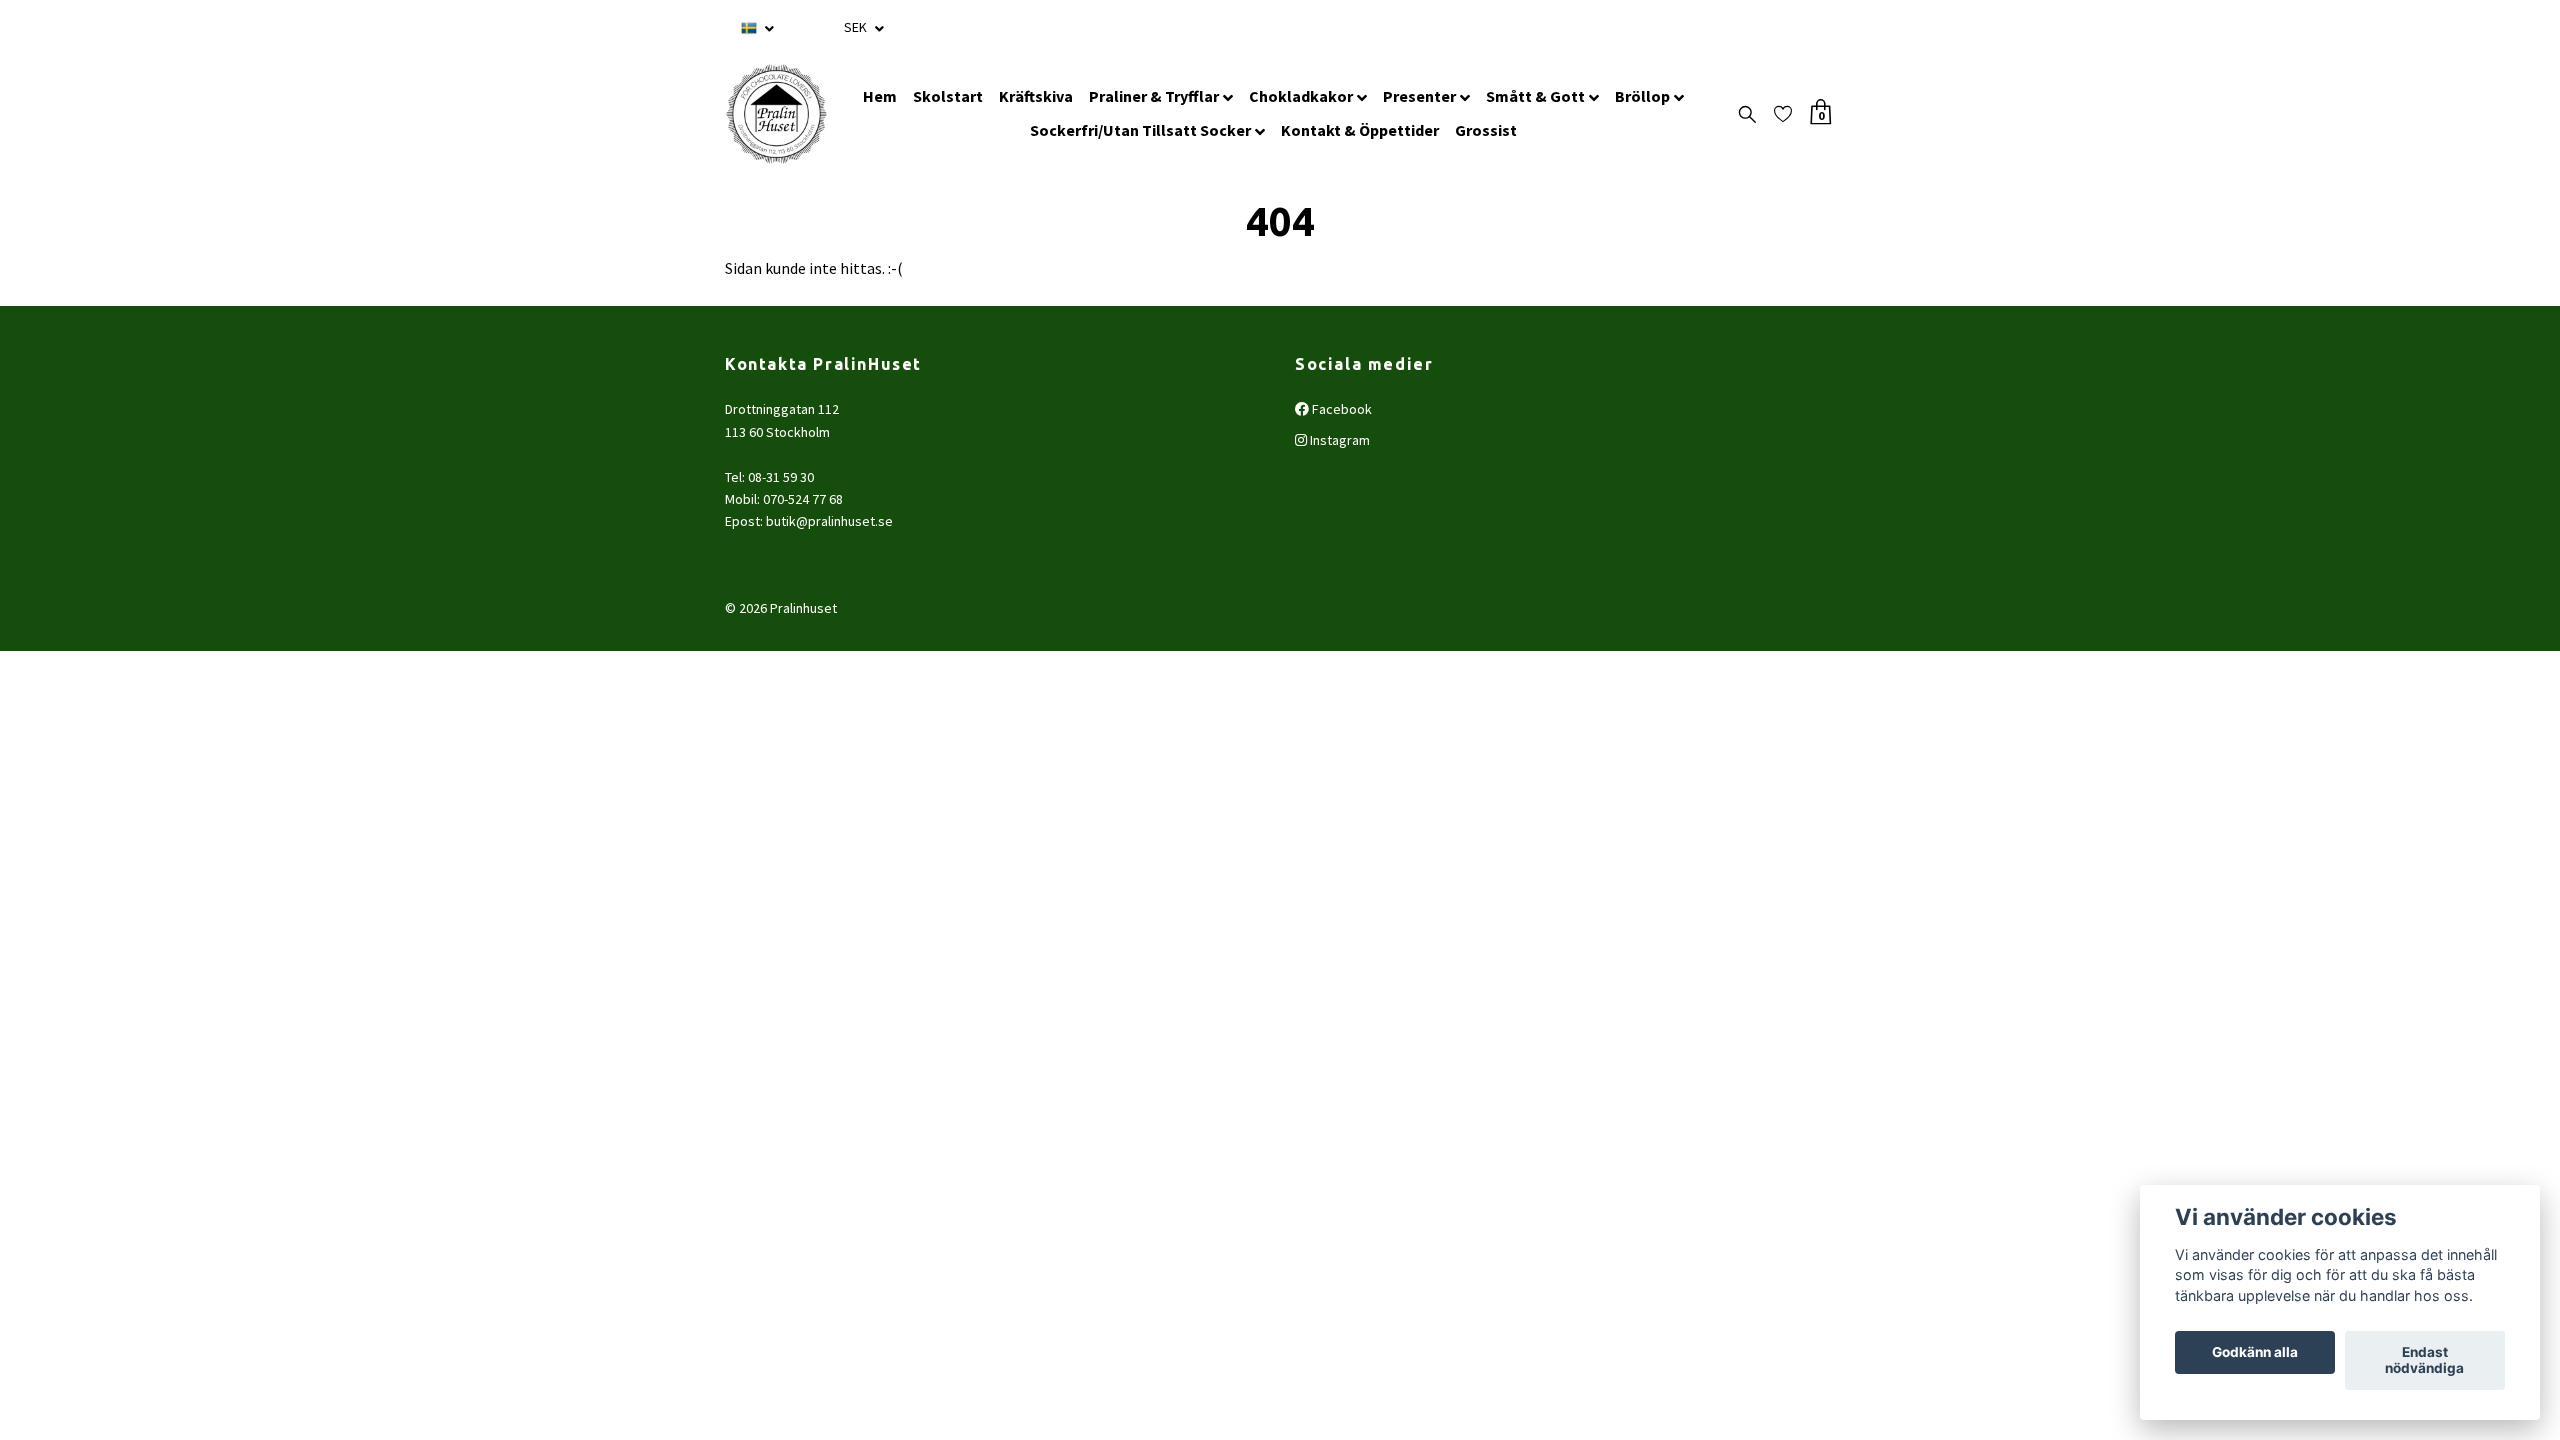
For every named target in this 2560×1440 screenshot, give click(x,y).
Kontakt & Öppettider (1360, 130)
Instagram (1338, 440)
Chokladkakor (1301, 96)
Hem (880, 96)
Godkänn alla (2255, 1353)
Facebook (1340, 409)
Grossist (1486, 130)
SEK (857, 27)
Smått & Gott (1535, 96)
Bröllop (1642, 96)
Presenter (1419, 96)
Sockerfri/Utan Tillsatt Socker (1140, 130)
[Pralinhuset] (776, 114)
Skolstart (948, 96)
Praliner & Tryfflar (1154, 96)
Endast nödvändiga (2424, 1361)
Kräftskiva (1036, 96)
